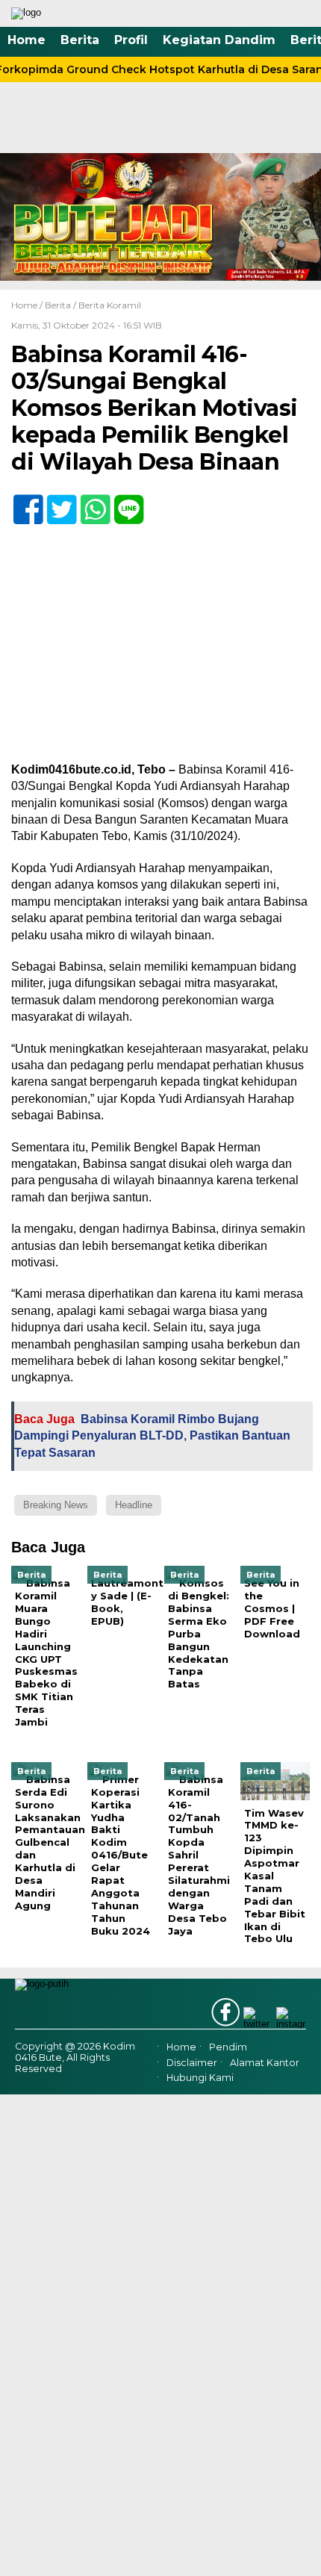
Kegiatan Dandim (219, 40)
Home (27, 40)
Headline (134, 1505)
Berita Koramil (110, 305)
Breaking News (56, 1505)
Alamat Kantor (265, 2063)
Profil (131, 40)
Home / (28, 305)
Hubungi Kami (200, 2078)
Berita (80, 40)
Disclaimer (192, 2063)
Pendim (228, 2047)
